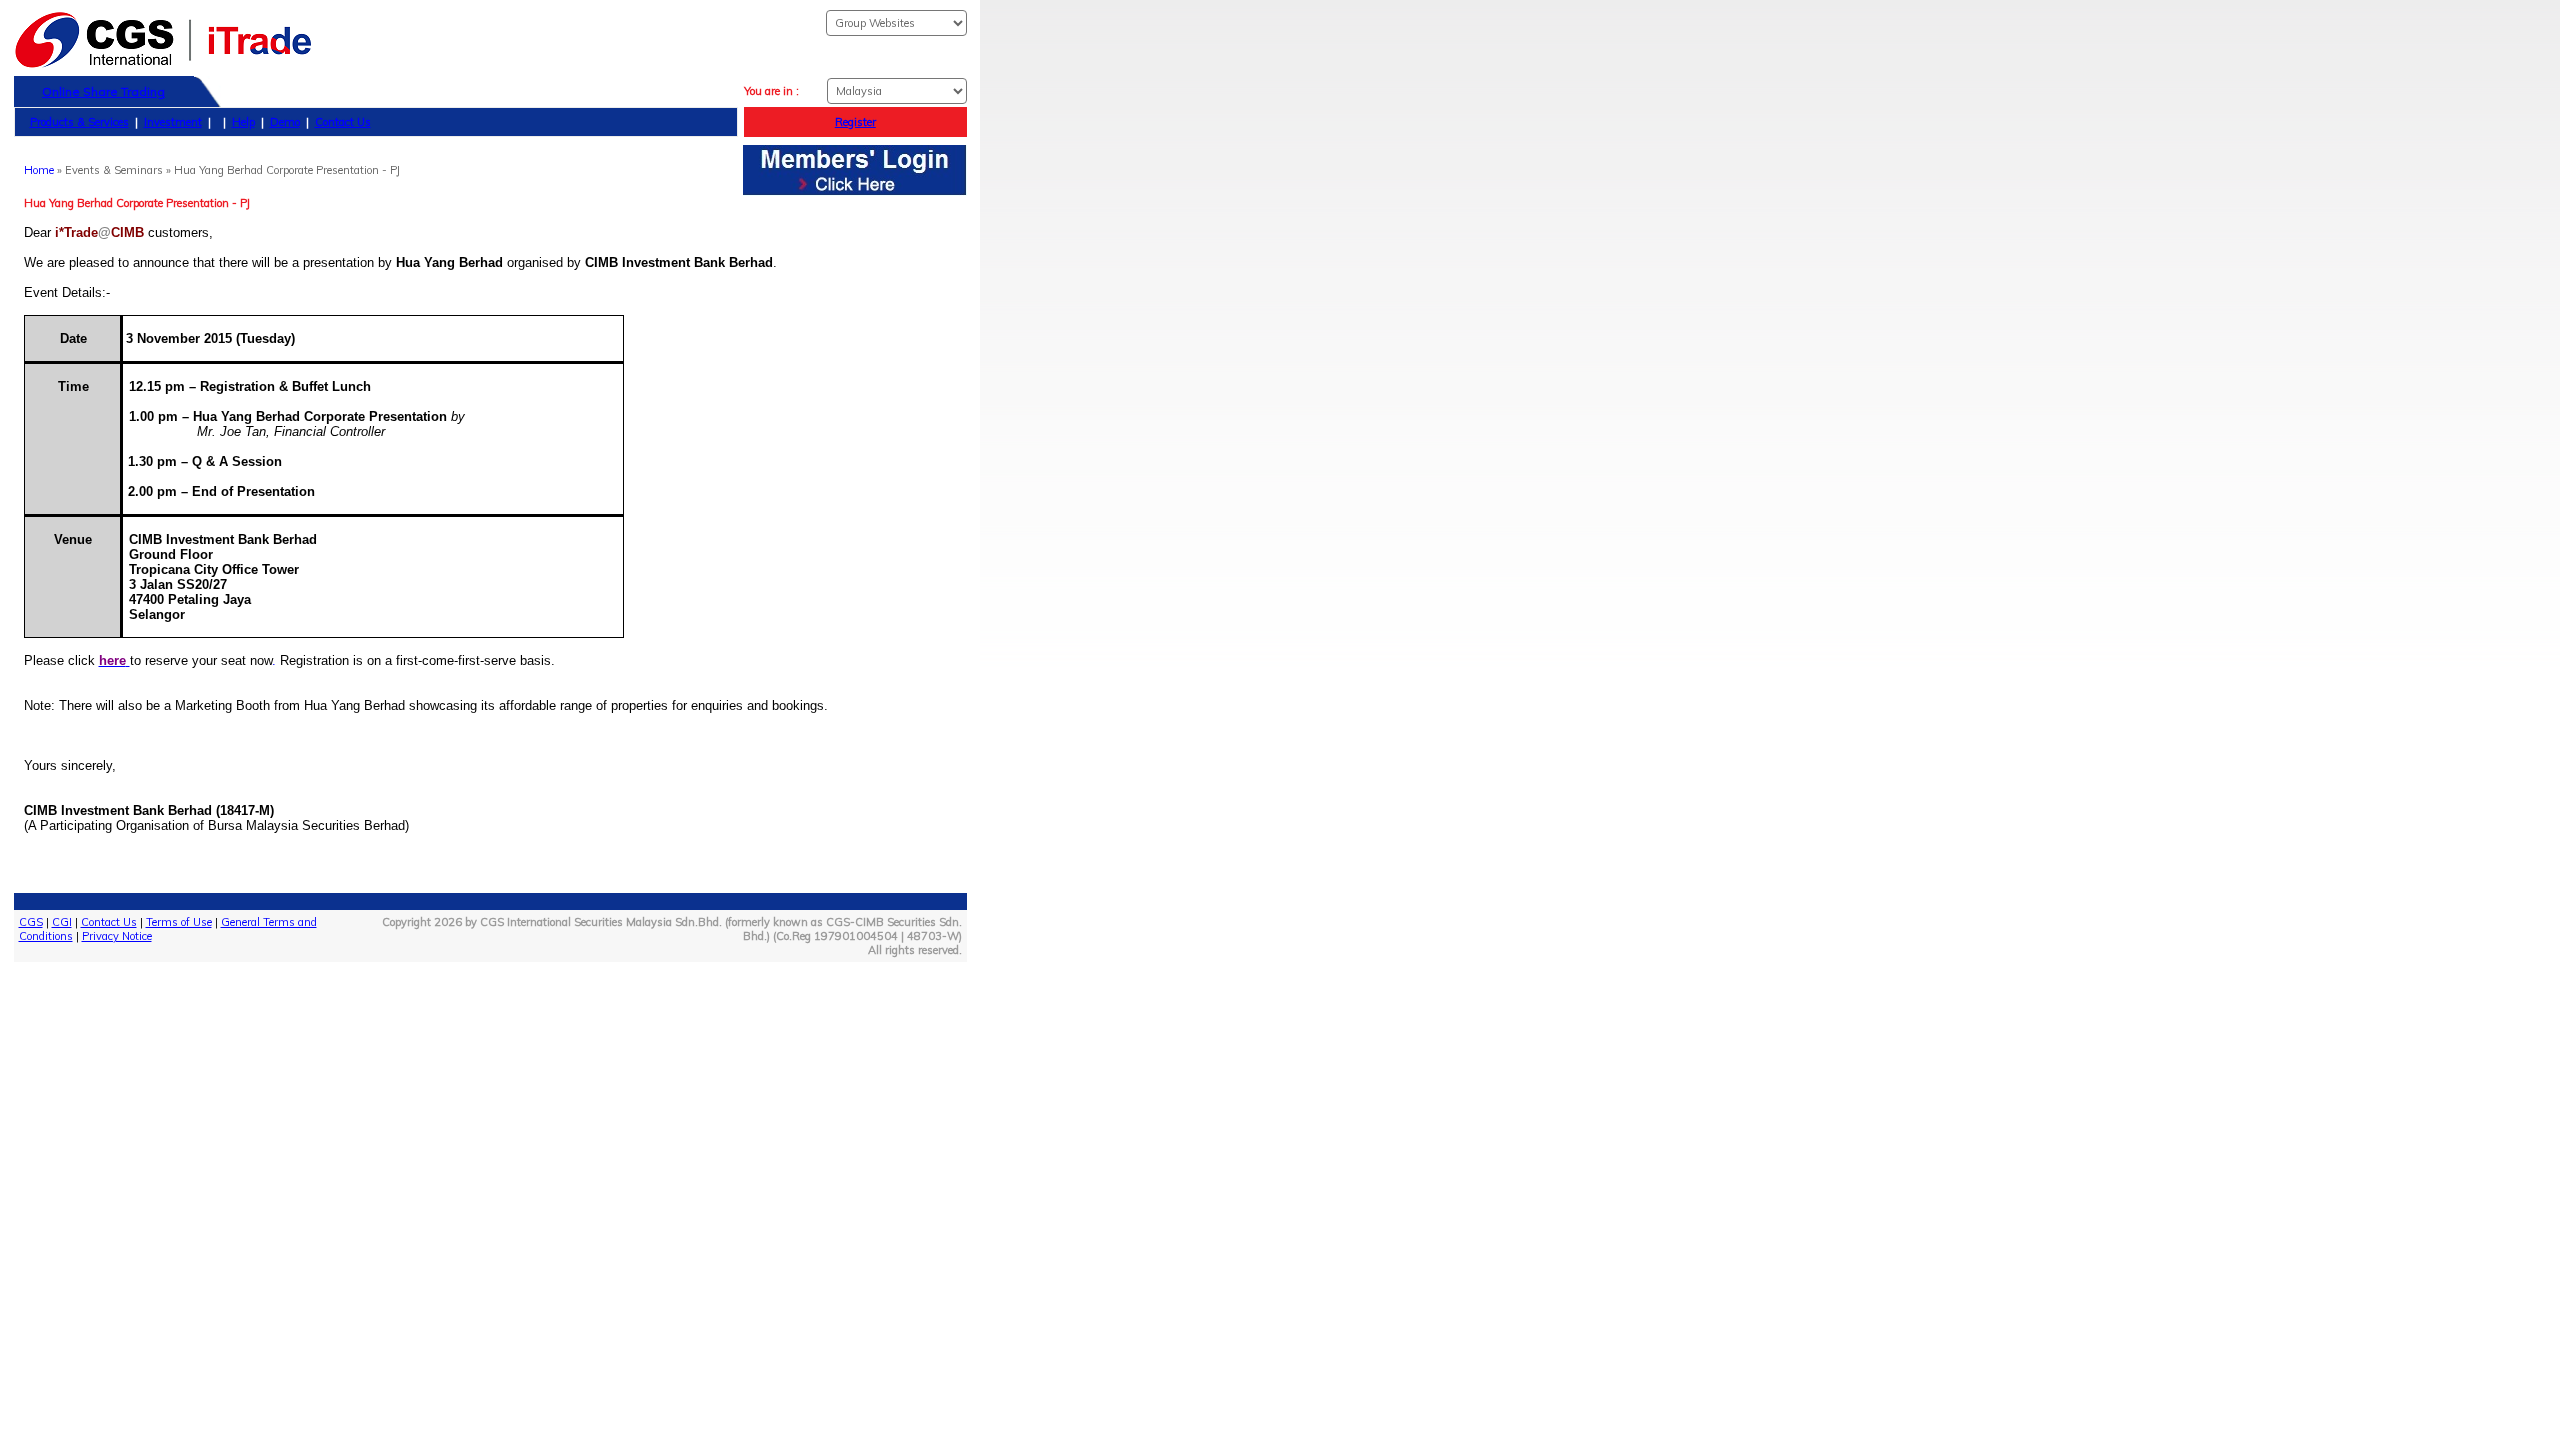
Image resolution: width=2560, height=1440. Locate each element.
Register (855, 122)
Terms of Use (179, 922)
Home (39, 170)
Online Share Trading (103, 91)
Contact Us (343, 122)
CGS (31, 922)
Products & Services (79, 122)
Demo (285, 122)
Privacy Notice (117, 936)
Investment (173, 122)
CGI (62, 922)
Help (243, 122)
